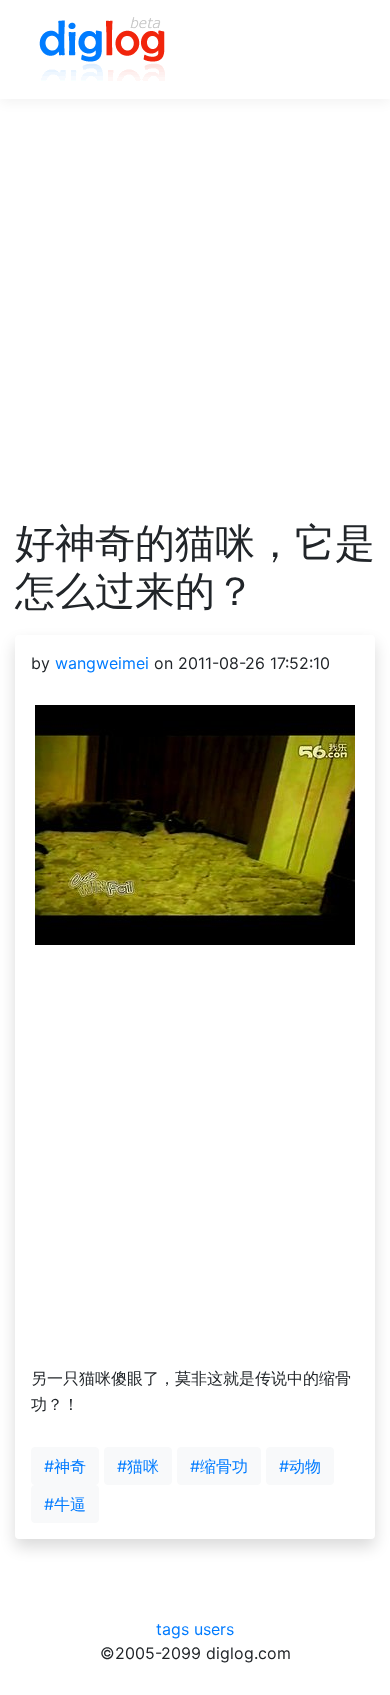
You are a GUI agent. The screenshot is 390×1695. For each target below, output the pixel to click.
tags (172, 1629)
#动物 (300, 1466)
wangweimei (102, 663)
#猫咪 (138, 1466)
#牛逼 (65, 1504)
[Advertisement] (195, 324)
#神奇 (65, 1466)
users (214, 1629)
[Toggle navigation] (331, 50)
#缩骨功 (219, 1466)
